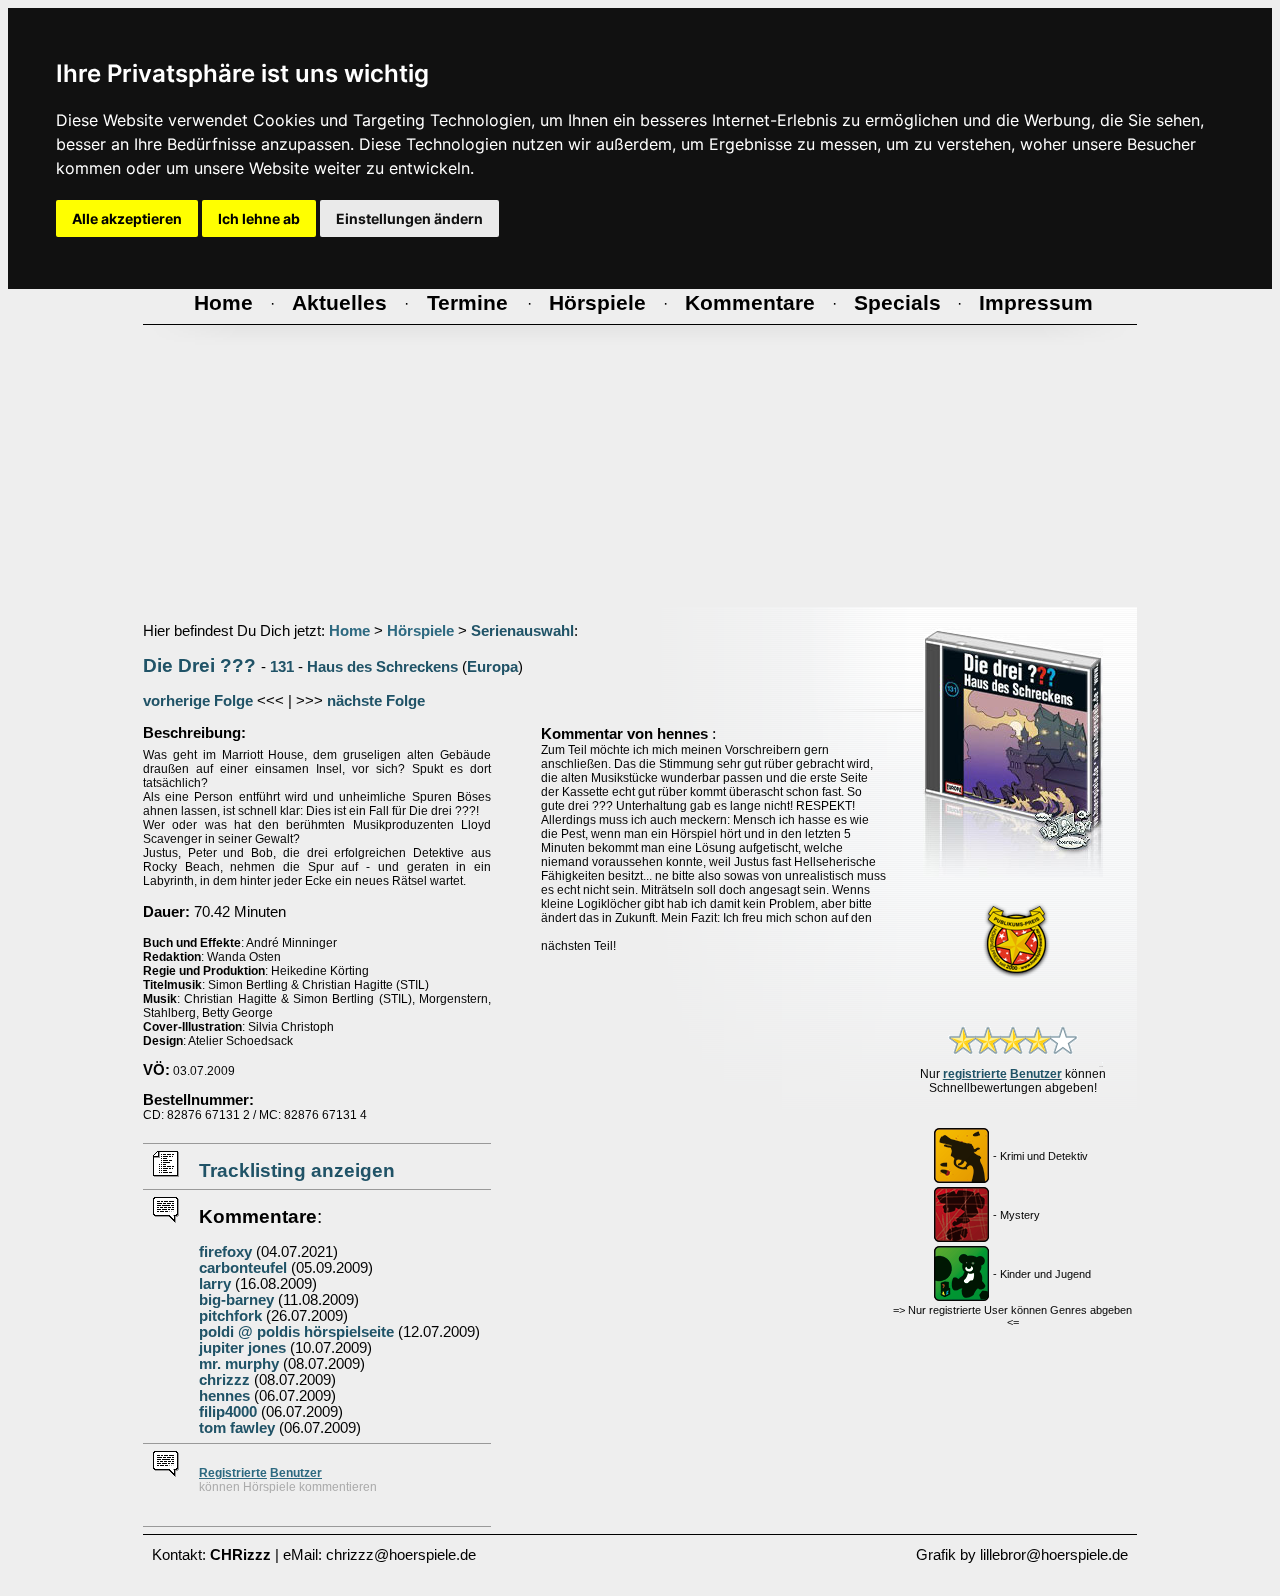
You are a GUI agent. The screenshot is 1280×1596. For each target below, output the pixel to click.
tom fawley (237, 1428)
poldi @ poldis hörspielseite (296, 1332)
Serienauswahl (522, 631)
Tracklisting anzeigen (297, 1170)
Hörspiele (420, 631)
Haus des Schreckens (382, 667)
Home (349, 631)
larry (215, 1284)
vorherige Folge (198, 701)
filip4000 (228, 1412)
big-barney (236, 1300)
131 (282, 667)
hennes (224, 1396)
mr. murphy (239, 1364)
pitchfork (230, 1316)
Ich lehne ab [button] (259, 218)
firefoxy (225, 1252)
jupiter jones (242, 1348)
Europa (492, 667)
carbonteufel (243, 1268)
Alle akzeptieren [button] (127, 218)
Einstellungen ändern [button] (409, 218)
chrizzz (224, 1380)
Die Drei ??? (199, 665)
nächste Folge (376, 701)
